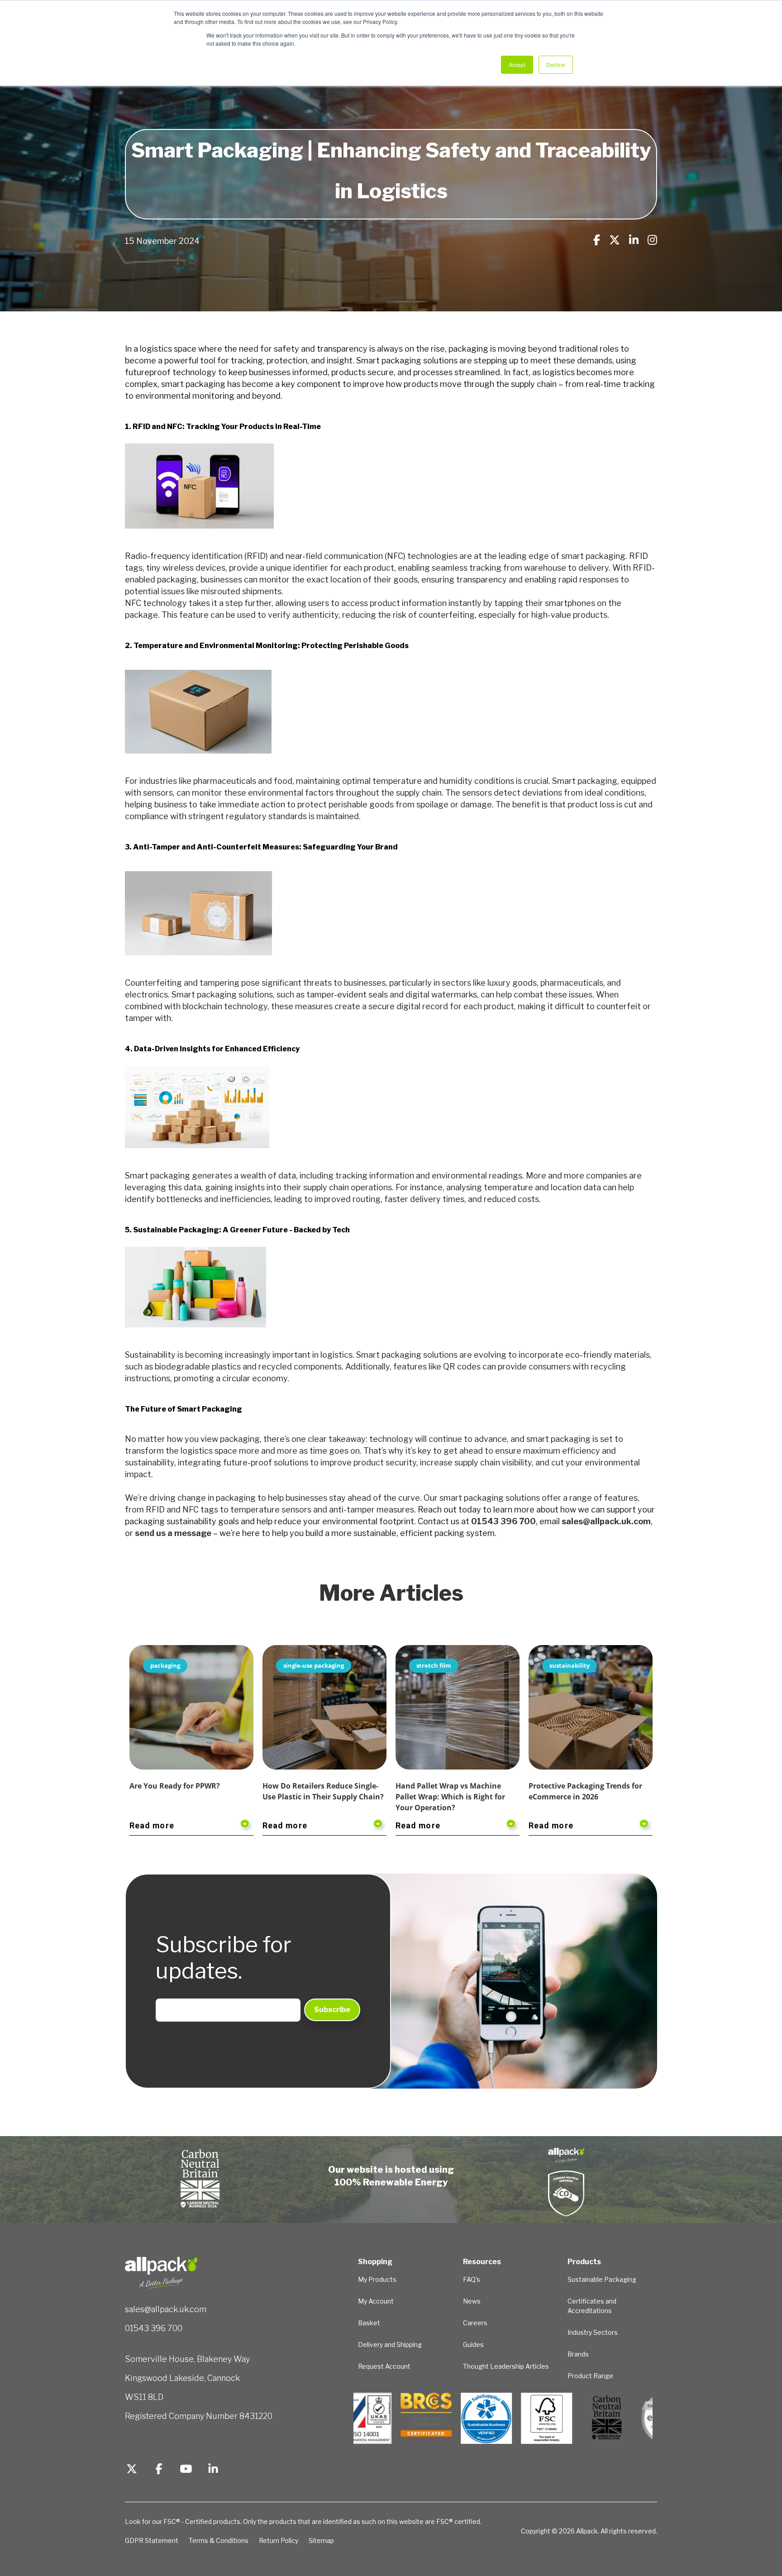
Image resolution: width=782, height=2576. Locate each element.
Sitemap (321, 2540)
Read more (152, 1825)
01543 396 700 (154, 2328)
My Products (377, 2279)
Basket (369, 2323)
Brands (578, 2354)
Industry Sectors (593, 2332)
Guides (473, 2345)
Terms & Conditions (219, 2540)
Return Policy (279, 2540)
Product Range (590, 2376)
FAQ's (472, 2279)
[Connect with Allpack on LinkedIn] (213, 2470)
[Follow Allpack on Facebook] (159, 2470)
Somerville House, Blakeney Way (187, 2359)
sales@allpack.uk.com (166, 2309)
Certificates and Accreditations (592, 2306)
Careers (475, 2323)
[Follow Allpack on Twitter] (132, 2470)
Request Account (384, 2366)
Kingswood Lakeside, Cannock (182, 2378)
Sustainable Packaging (602, 2279)
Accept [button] (517, 64)
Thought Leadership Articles (506, 2366)
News (472, 2301)
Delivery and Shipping (390, 2345)
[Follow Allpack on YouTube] (186, 2470)
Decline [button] (556, 64)
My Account (376, 2301)
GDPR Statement (152, 2540)
